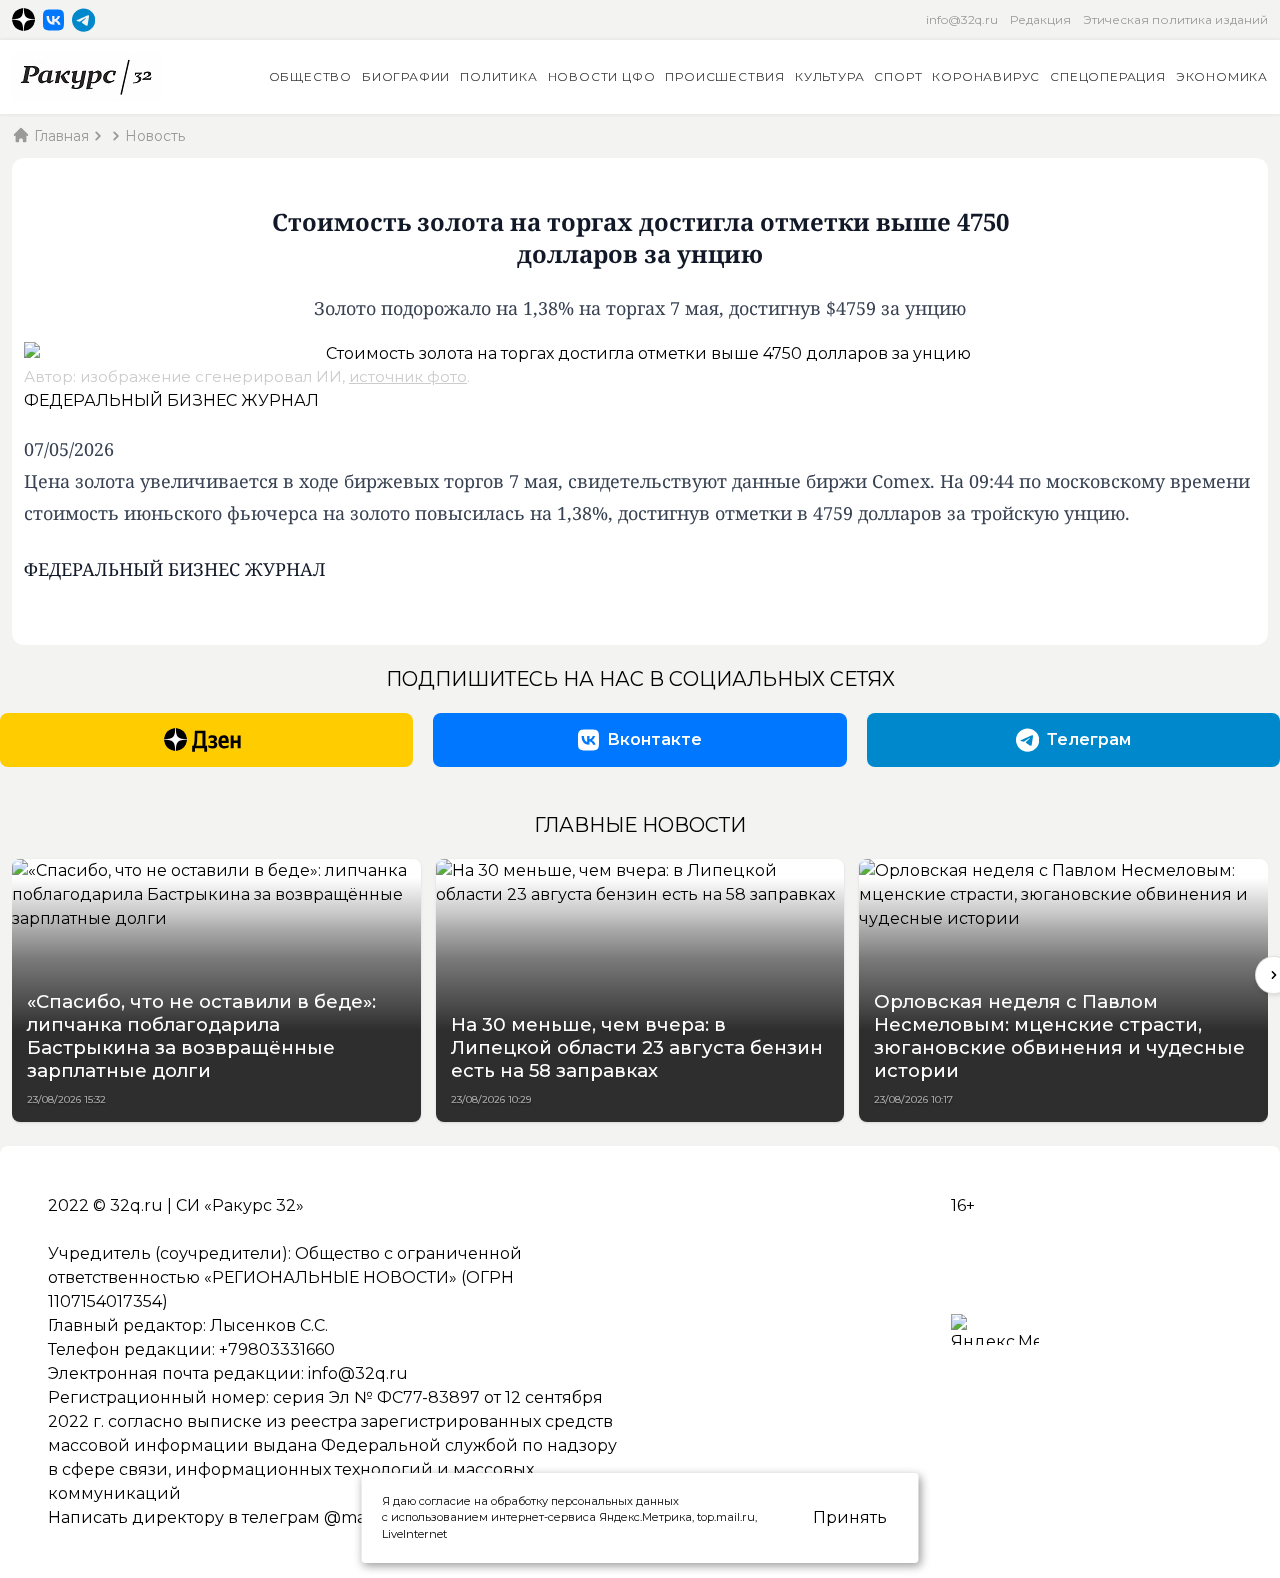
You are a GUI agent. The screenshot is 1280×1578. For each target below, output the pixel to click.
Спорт (898, 76)
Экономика (1222, 76)
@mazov (359, 1517)
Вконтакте (654, 739)
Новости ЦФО (602, 76)
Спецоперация (1108, 76)
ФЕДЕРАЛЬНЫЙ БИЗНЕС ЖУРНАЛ (171, 400)
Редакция (1040, 19)
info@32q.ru (962, 19)
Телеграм (1089, 739)
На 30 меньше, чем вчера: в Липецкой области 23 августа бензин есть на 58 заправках (637, 1047)
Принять (850, 1517)
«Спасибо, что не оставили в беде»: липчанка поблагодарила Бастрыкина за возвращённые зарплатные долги (201, 1036)
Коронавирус (986, 76)
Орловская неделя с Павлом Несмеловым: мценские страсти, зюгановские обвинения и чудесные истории (1059, 1036)
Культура (829, 76)
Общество (310, 76)
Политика (498, 76)
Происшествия (725, 76)
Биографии (406, 76)
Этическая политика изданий (1175, 19)
